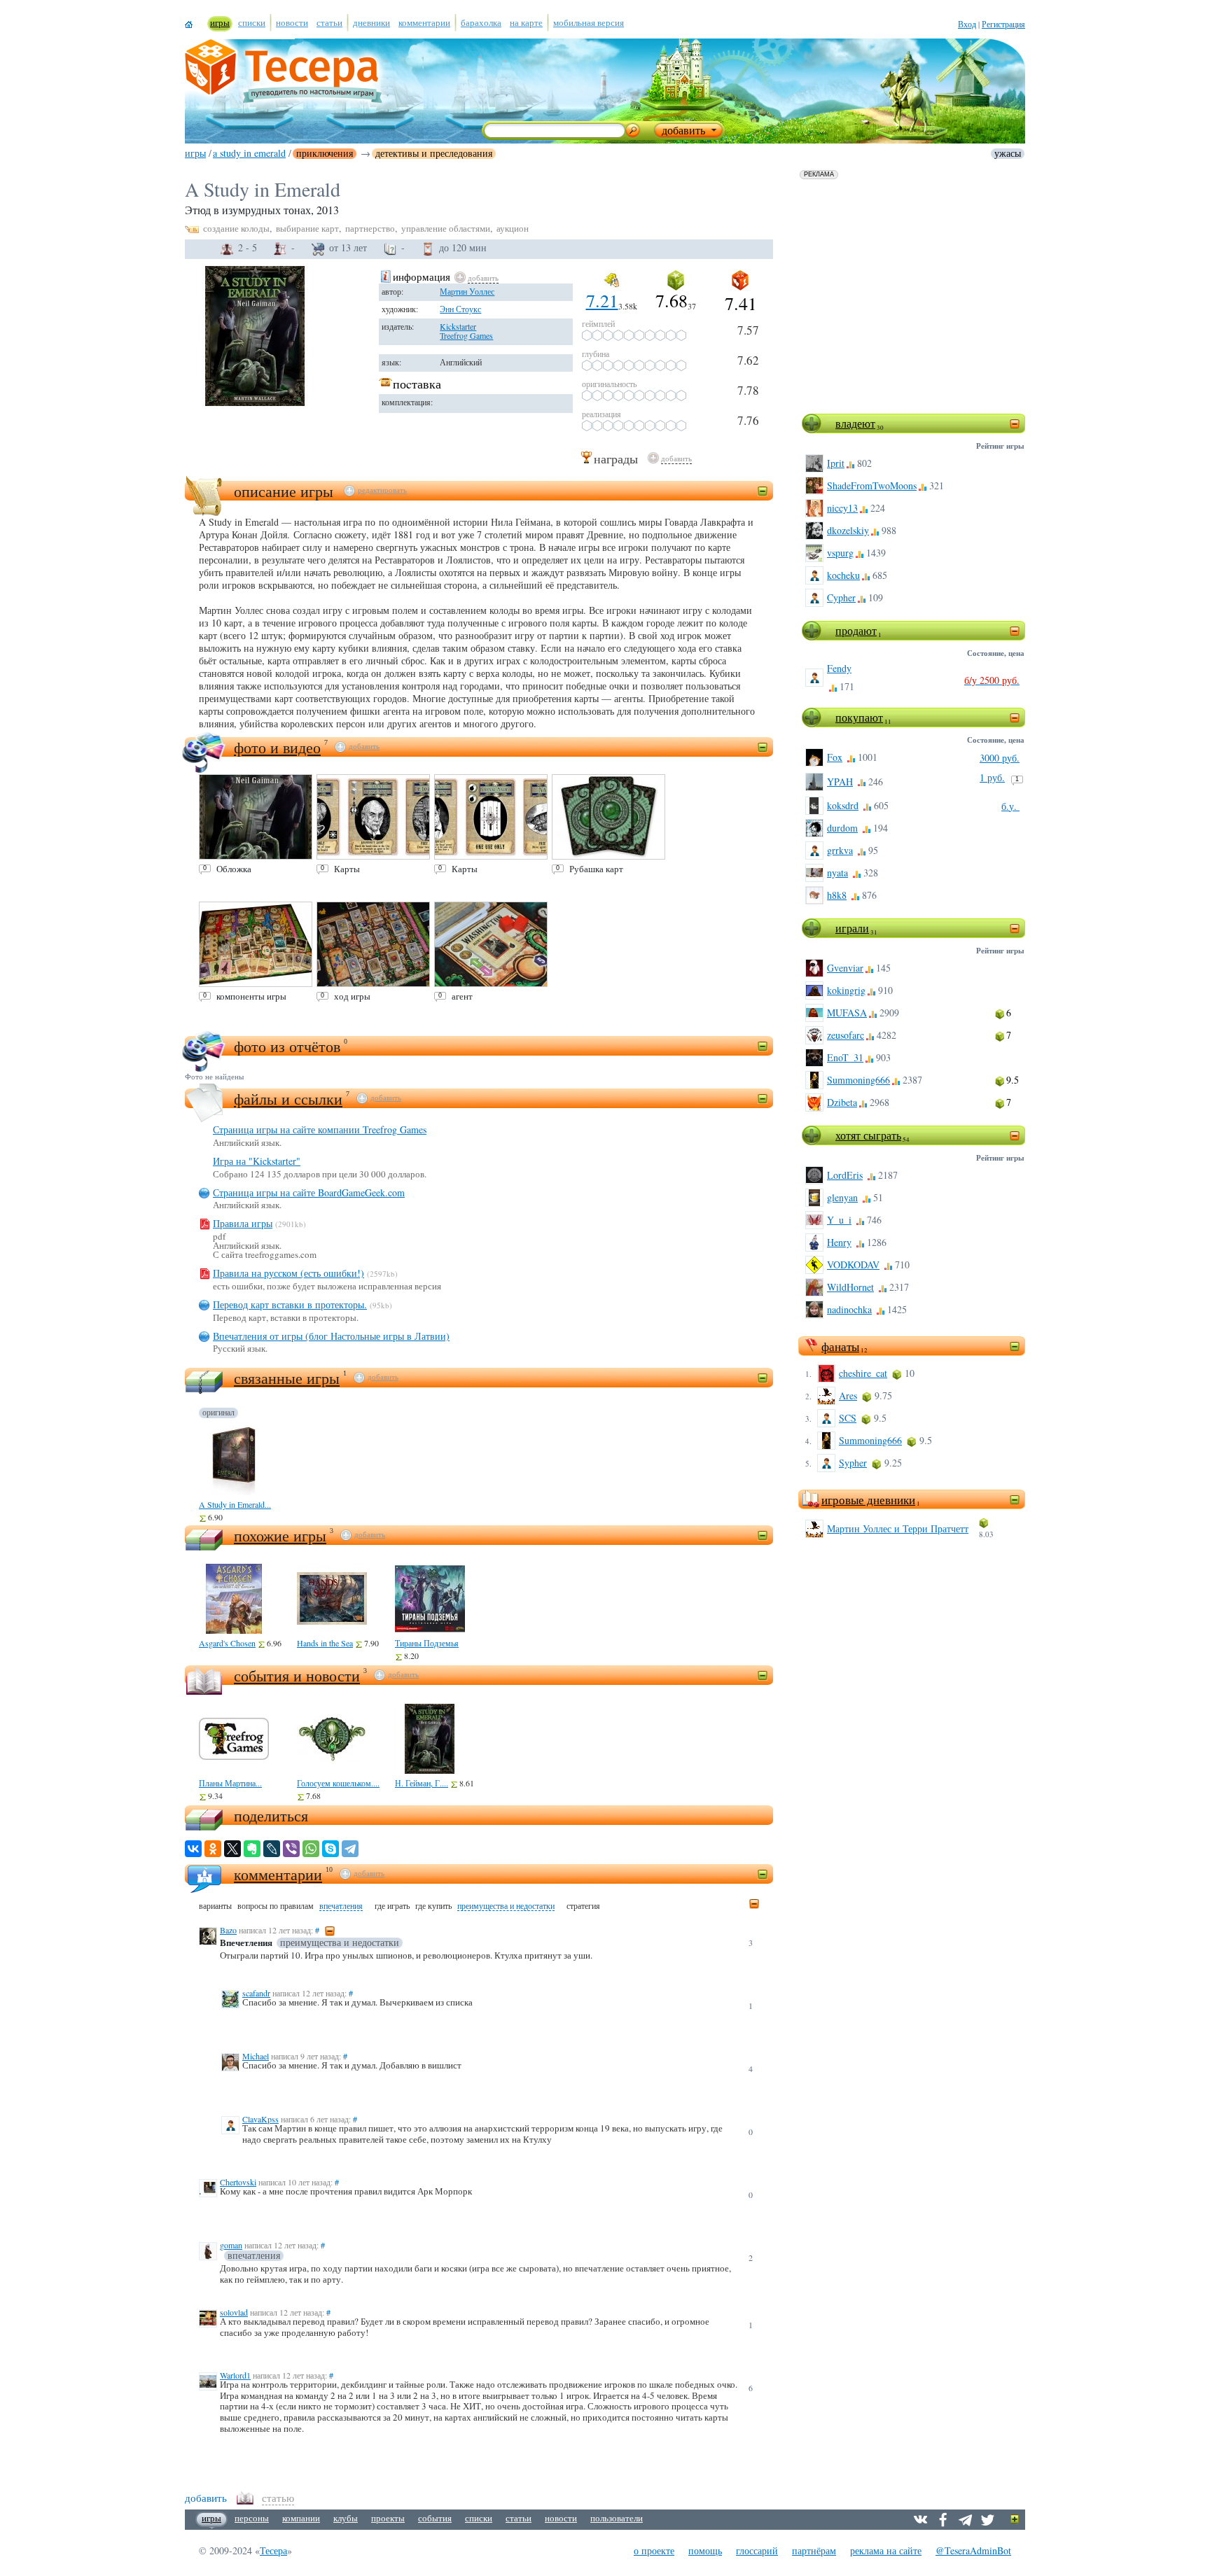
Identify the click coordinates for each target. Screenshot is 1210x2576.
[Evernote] (252, 1849)
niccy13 (842, 508)
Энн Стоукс (460, 309)
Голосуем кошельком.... (338, 1783)
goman (231, 2245)
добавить (483, 278)
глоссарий (757, 2550)
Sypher (853, 1463)
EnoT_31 (845, 1057)
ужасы (1008, 153)
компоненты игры (251, 996)
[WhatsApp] (311, 1849)
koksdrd (843, 805)
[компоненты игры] (256, 944)
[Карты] (373, 817)
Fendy (839, 668)
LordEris (845, 1175)
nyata (837, 873)
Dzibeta (842, 1102)
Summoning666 (858, 1080)
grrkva (840, 850)
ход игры (352, 996)
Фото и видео (277, 747)
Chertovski (238, 2182)
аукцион (513, 228)
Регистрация (1003, 24)
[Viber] (291, 1849)
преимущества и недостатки (506, 1906)
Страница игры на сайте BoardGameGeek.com (309, 1192)
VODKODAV (853, 1265)
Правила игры (243, 1223)
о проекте (654, 2550)
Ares (848, 1395)
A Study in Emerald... (235, 1504)
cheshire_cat (863, 1373)
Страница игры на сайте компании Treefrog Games (320, 1129)
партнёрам (814, 2550)
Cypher (841, 597)
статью (278, 2498)
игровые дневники (868, 1500)
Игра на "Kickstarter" (257, 1161)
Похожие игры (280, 1535)
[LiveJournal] (272, 1849)
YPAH (840, 782)
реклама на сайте (886, 2550)
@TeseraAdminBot (973, 2550)
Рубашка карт (596, 869)
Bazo (228, 1930)
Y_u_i (839, 1220)
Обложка (234, 869)
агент (462, 996)
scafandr (256, 1993)
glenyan (842, 1197)
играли (852, 928)
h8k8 (837, 895)
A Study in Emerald (249, 153)
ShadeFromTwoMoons (872, 485)
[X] (232, 1849)
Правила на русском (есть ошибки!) (288, 1273)
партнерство (370, 228)
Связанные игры (287, 1378)
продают (856, 630)
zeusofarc (846, 1035)
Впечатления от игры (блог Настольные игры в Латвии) (331, 1336)
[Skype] (331, 1849)
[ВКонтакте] (193, 1849)
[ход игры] (373, 944)
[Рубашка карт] (609, 817)
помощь (705, 2550)
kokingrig (846, 990)
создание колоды (236, 228)
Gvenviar (845, 968)
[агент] (491, 944)
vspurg (840, 553)
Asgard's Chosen (227, 1643)
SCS (848, 1418)
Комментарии (278, 1874)
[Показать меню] (1015, 2520)
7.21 (602, 300)
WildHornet (850, 1287)
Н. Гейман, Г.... (422, 1783)
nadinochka (849, 1309)
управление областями (446, 228)
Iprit (836, 463)
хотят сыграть (868, 1135)
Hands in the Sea (325, 1643)
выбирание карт (307, 228)
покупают (859, 717)
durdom (842, 828)
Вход (967, 24)
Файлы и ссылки (288, 1099)
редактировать (382, 490)
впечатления (341, 1906)
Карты (347, 869)
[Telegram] (350, 1849)
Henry (839, 1242)
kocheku (843, 575)
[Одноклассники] (213, 1849)
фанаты (840, 1346)
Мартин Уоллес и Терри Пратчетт (898, 1528)
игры (195, 153)
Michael (256, 2056)
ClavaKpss (260, 2119)
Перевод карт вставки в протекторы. (290, 1304)
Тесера (273, 2550)
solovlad (234, 2312)
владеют (855, 423)
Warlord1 (235, 2375)
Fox (835, 757)
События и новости (297, 1675)
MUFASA (847, 1013)
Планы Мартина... (230, 1783)
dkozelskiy (848, 530)
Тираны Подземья (427, 1643)
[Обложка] (256, 817)
